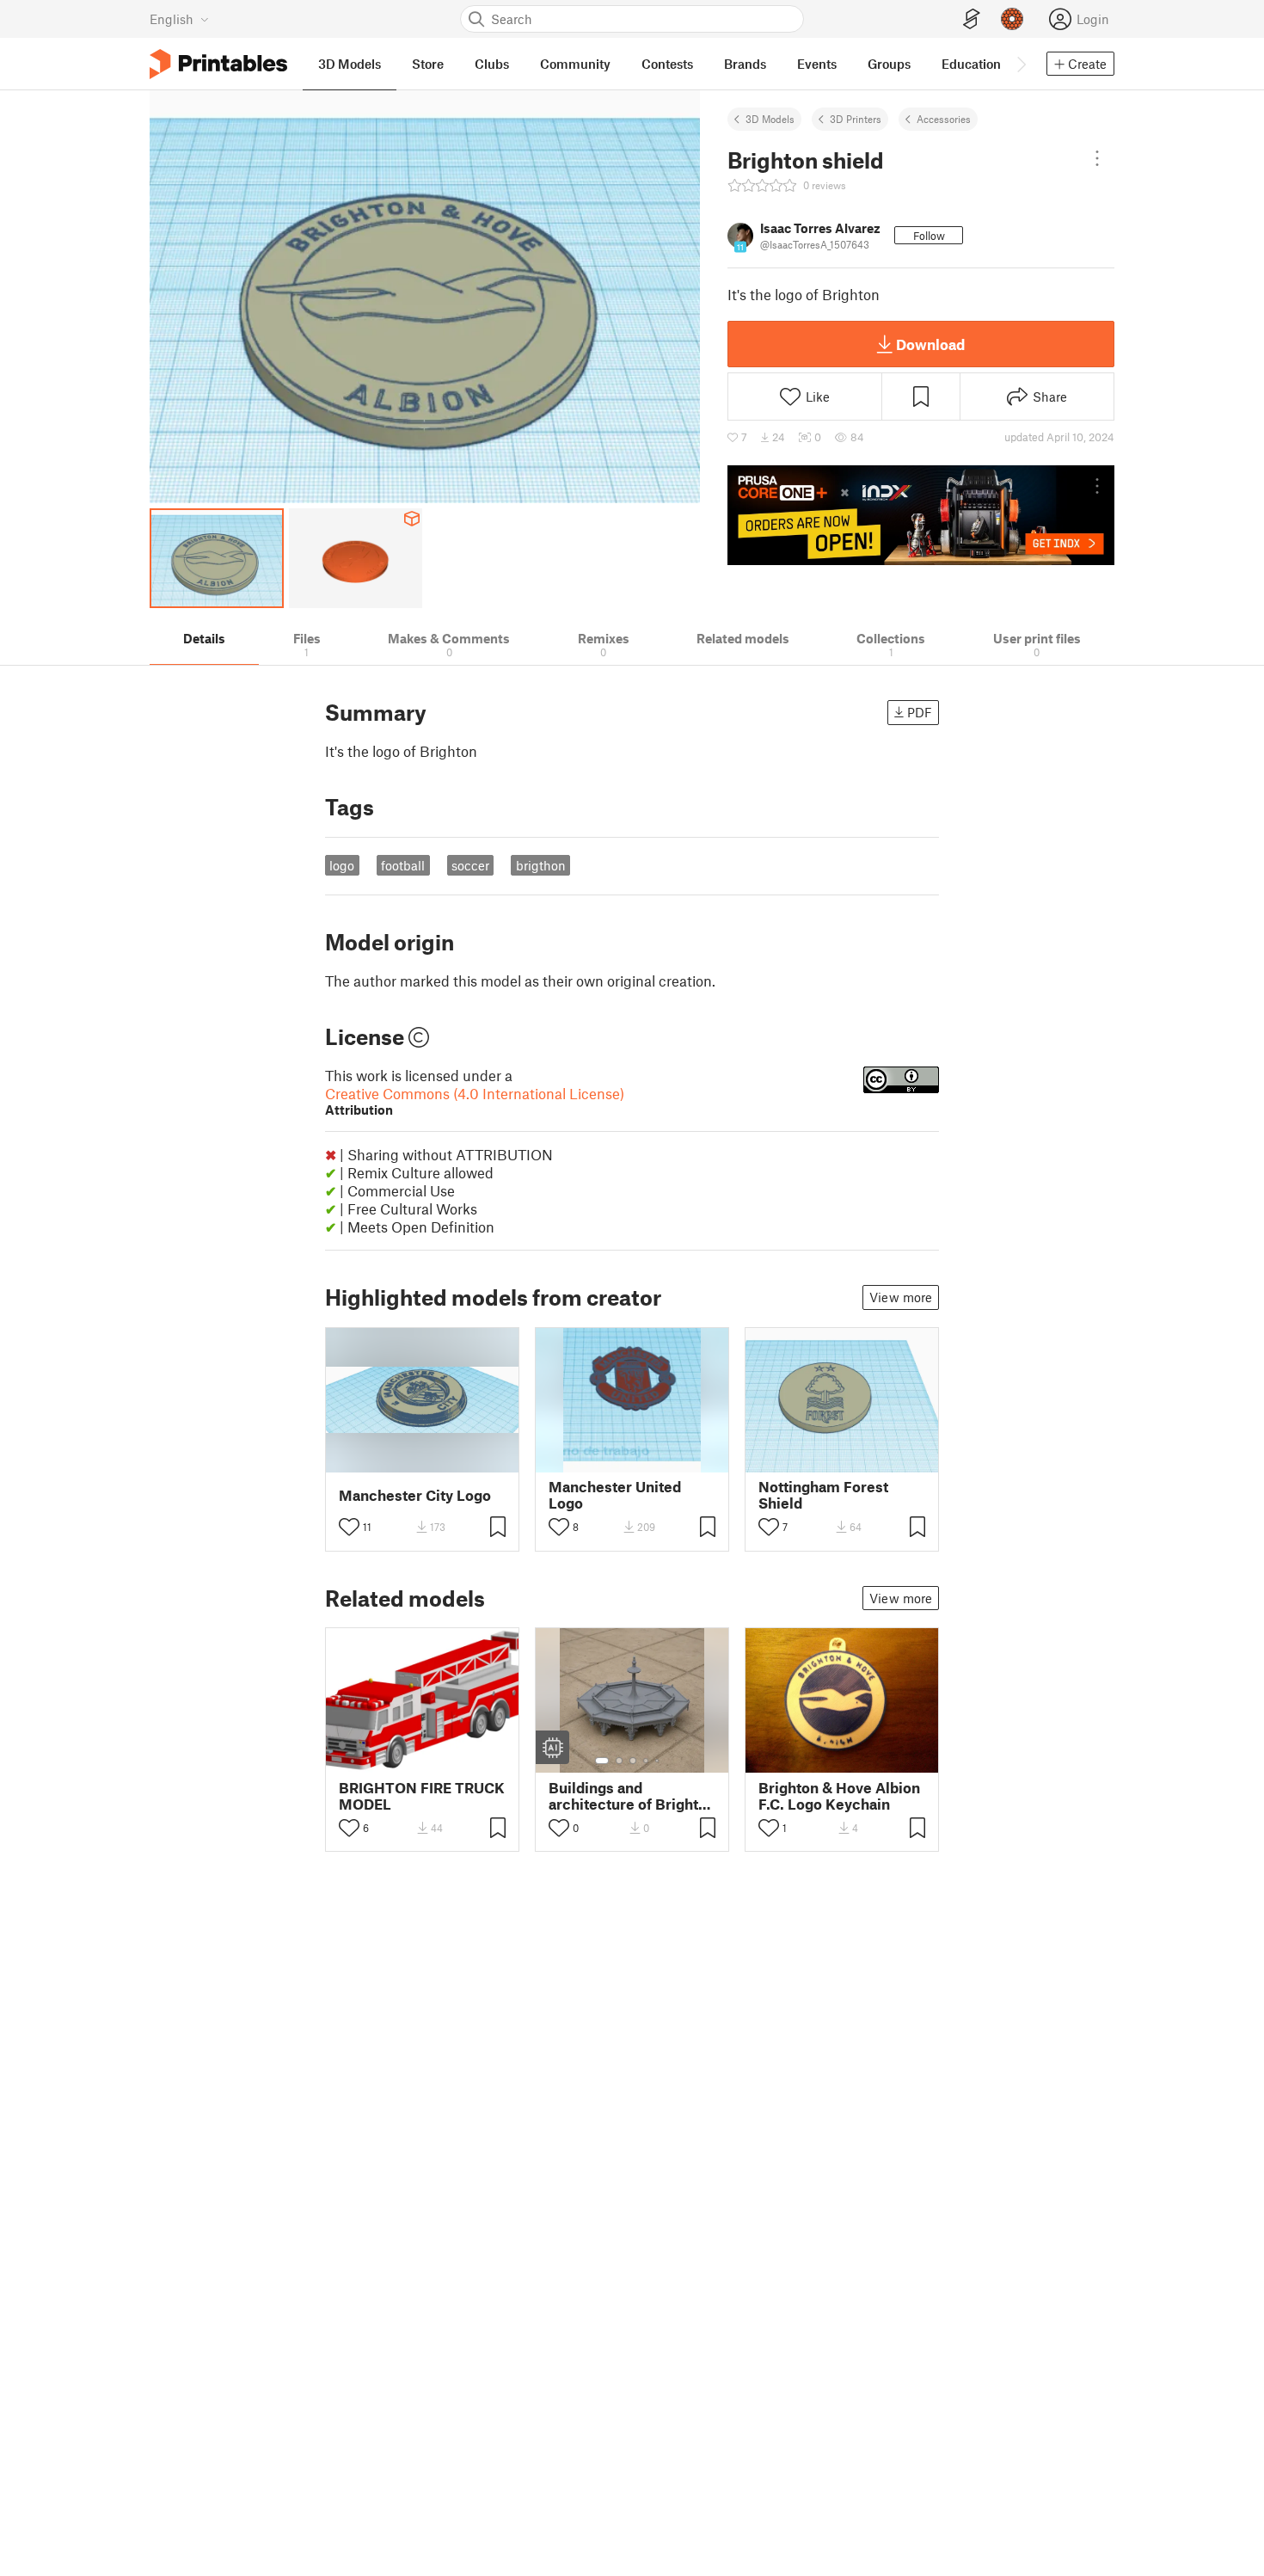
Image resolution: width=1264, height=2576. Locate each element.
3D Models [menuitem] (350, 64)
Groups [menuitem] (889, 64)
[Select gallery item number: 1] (602, 1761)
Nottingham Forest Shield (823, 1495)
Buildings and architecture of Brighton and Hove (632, 1796)
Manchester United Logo (615, 1495)
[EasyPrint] (972, 19)
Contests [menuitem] (667, 64)
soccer (470, 865)
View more (901, 1297)
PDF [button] (920, 712)
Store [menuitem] (428, 64)
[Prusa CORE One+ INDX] (921, 515)
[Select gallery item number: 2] (619, 1761)
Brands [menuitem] (745, 64)
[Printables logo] (218, 64)
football (403, 865)
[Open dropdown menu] (1097, 158)
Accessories (944, 119)
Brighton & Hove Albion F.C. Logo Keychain (839, 1796)
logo (342, 865)
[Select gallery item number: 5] (659, 1761)
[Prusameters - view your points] (1012, 19)
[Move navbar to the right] (1021, 64)
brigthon (541, 865)
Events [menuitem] (817, 64)
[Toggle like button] (349, 1527)
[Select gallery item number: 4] (647, 1761)
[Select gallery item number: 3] (633, 1761)
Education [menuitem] (971, 64)
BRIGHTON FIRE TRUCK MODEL (422, 1796)
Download (930, 344)
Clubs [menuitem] (492, 64)
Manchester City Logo (415, 1495)
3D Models (770, 119)
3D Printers (856, 119)
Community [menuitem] (575, 64)
